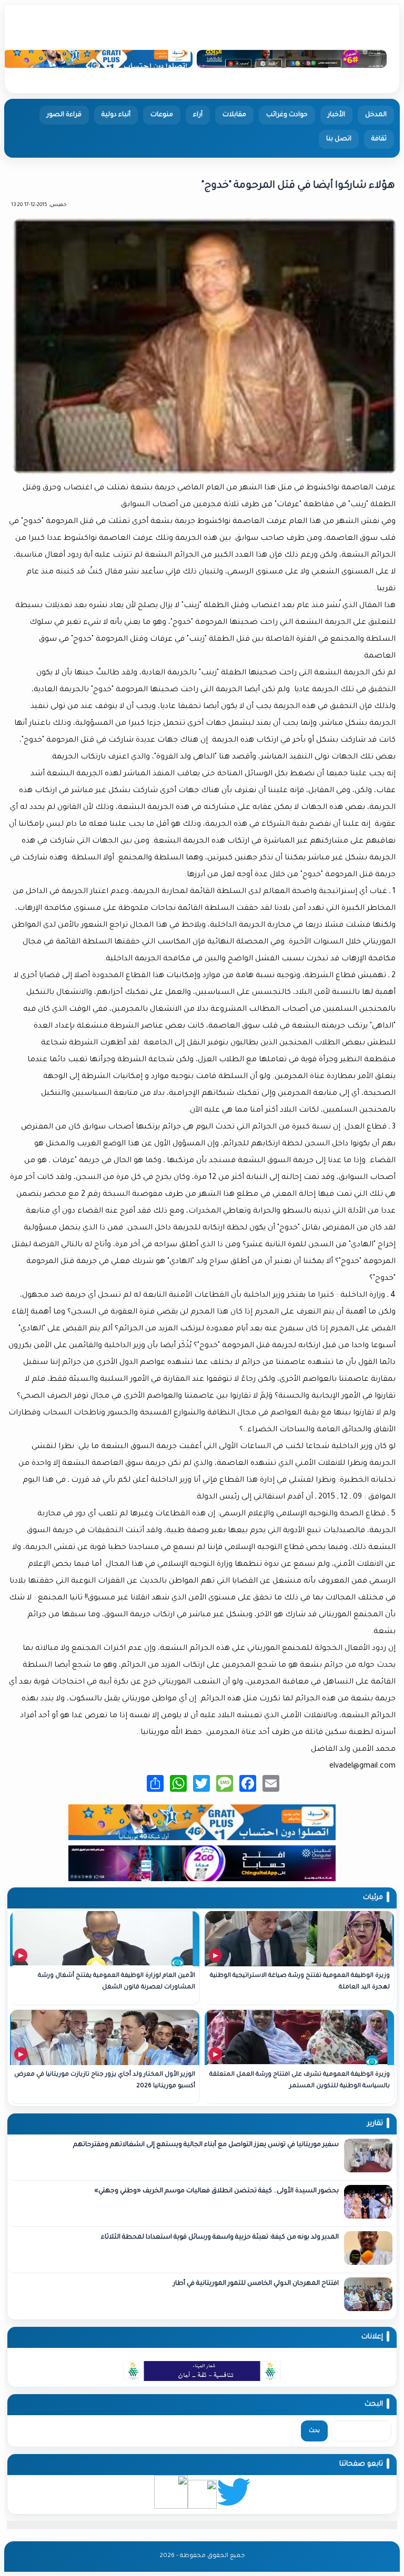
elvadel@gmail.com (362, 1767)
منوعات (162, 115)
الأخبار (336, 115)
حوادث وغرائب (287, 115)
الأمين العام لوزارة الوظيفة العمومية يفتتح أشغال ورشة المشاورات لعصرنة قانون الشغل (117, 1982)
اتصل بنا (339, 139)
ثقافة (379, 139)
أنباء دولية (116, 115)
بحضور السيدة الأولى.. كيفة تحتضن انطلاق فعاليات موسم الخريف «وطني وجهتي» (216, 2191)
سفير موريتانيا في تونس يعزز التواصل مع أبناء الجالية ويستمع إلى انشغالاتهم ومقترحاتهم (206, 2145)
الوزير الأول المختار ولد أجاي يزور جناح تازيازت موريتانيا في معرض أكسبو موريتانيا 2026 (105, 2081)
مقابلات (234, 115)
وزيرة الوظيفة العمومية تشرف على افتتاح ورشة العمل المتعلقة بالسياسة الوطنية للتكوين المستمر (300, 2081)
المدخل (376, 115)
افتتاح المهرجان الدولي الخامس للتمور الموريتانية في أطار (256, 2284)
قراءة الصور (64, 115)
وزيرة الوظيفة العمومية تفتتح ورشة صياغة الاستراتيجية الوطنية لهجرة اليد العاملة (300, 1982)
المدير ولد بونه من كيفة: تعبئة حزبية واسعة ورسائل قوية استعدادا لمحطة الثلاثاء (220, 2238)
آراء (198, 115)
